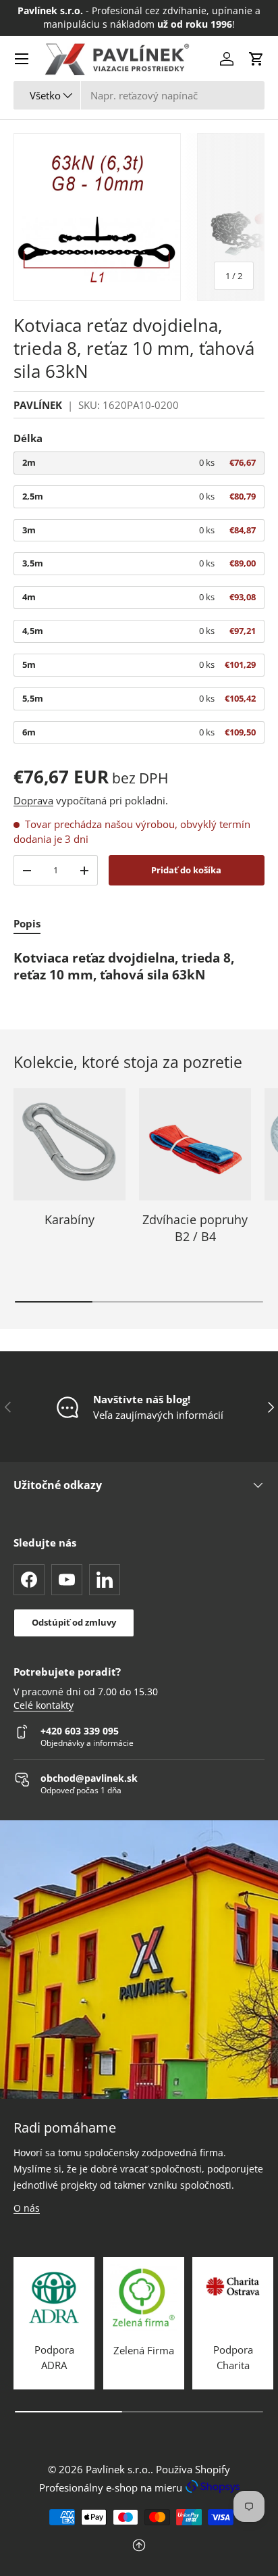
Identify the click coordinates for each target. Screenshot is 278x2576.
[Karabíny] (69, 1144)
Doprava (33, 800)
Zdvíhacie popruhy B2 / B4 (195, 1228)
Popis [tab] (27, 923)
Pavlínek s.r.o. (118, 2469)
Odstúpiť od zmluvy (74, 1622)
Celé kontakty (44, 1705)
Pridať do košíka (186, 870)
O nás (27, 2208)
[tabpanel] (139, 967)
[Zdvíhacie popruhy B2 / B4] (195, 1144)
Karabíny (69, 1219)
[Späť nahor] (139, 2547)
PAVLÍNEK (38, 405)
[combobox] (139, 95)
